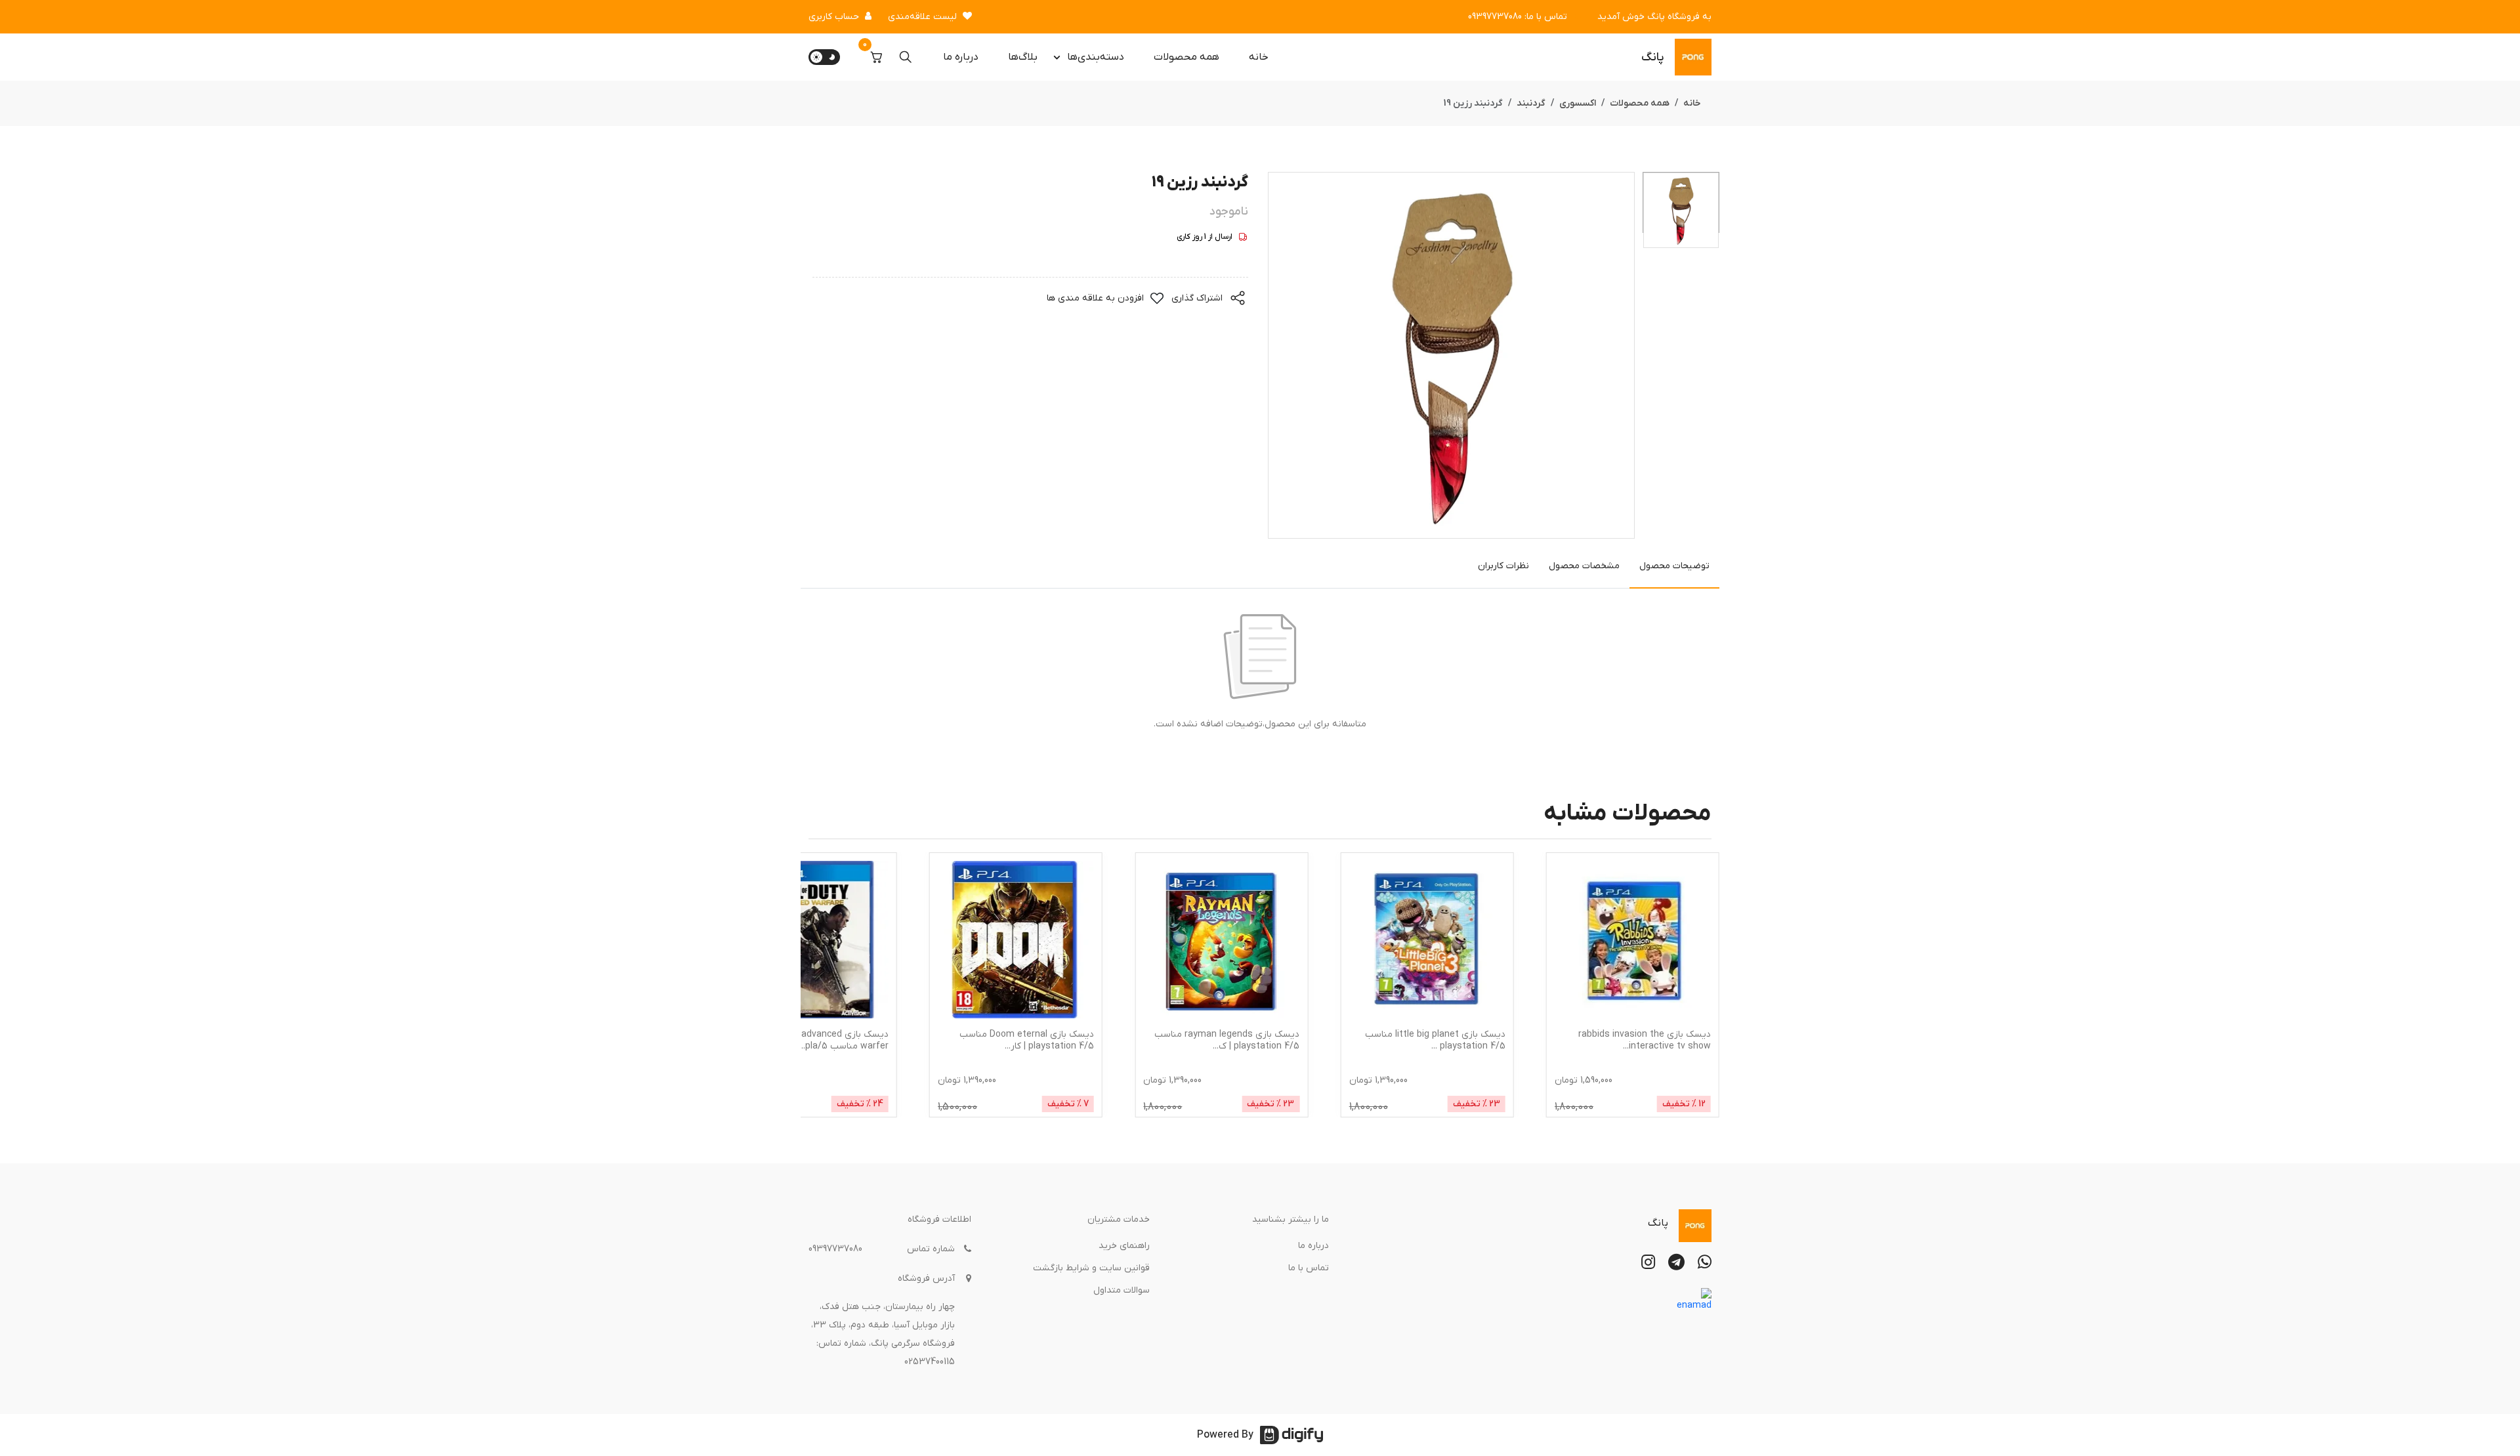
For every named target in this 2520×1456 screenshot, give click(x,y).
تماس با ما (1309, 1268)
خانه (1259, 57)
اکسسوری (1578, 103)
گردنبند (1531, 103)
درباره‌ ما (961, 57)
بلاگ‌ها (1023, 57)
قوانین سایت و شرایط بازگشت (1091, 1268)
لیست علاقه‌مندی (922, 17)
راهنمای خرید (1124, 1246)
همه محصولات (1186, 57)
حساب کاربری (834, 17)
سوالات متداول (1122, 1290)
